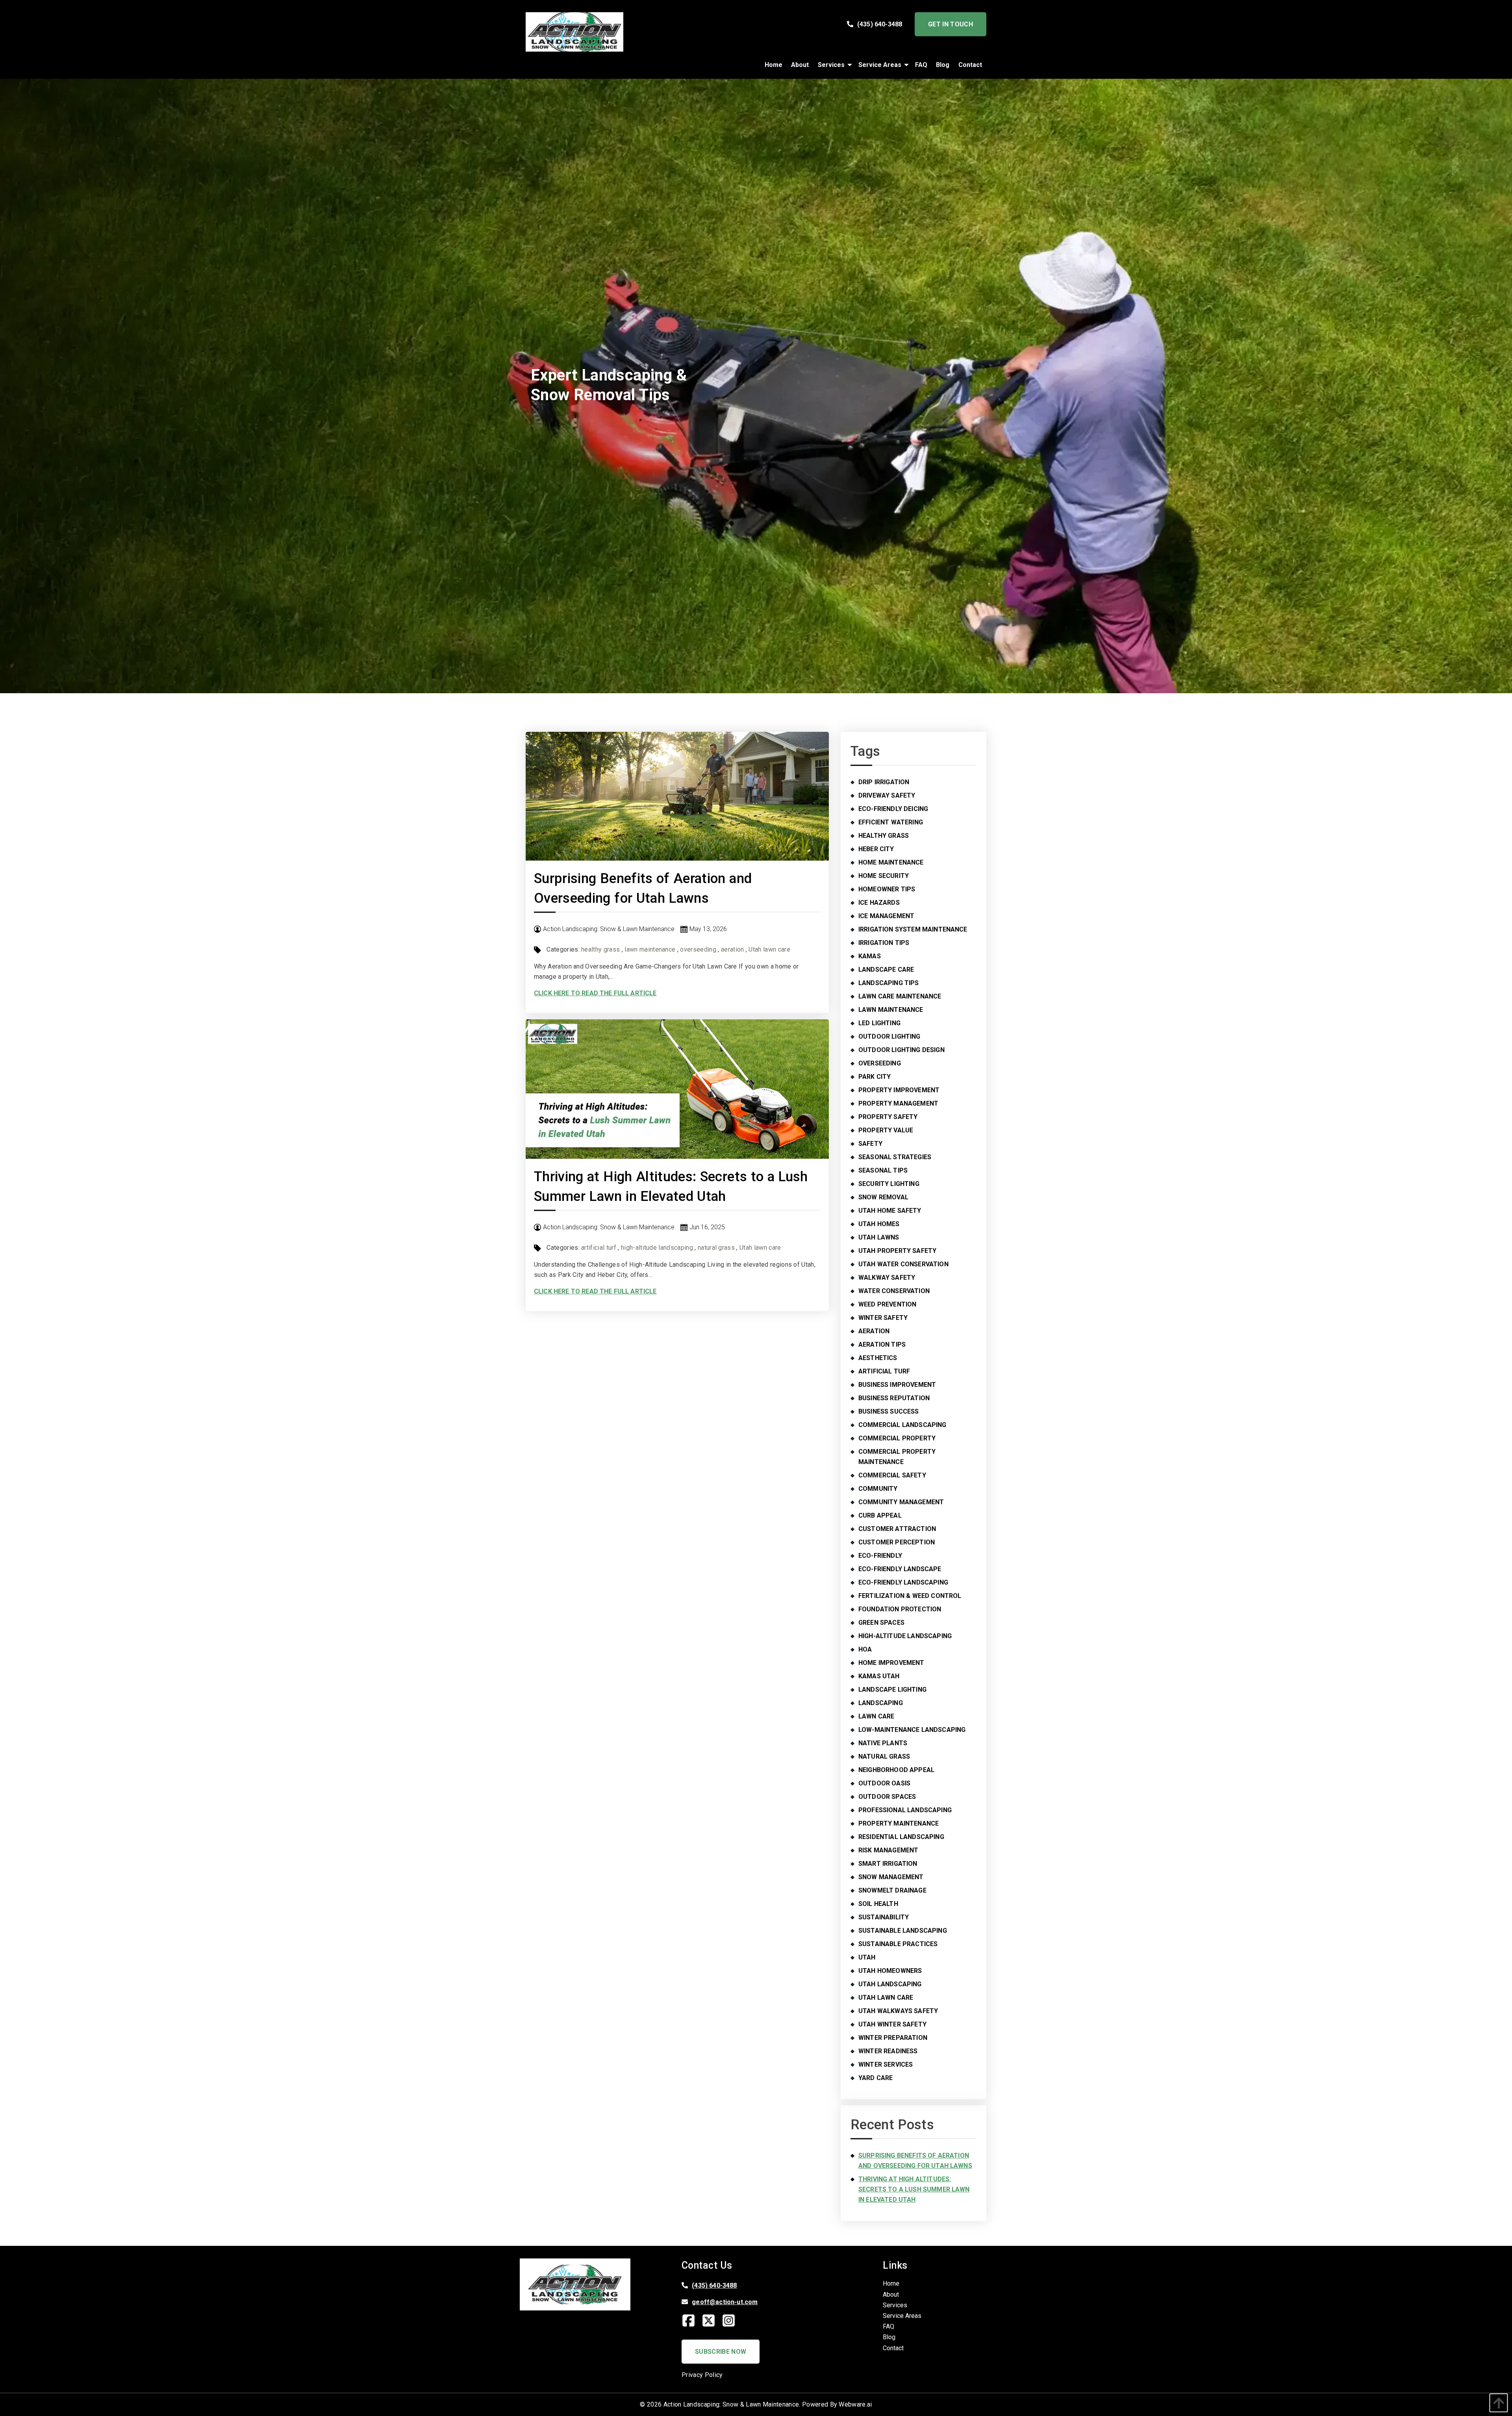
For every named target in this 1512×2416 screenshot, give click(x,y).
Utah (867, 1957)
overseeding (698, 949)
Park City (875, 1077)
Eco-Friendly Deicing (893, 809)
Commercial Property (897, 1438)
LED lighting (879, 1023)
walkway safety (887, 1278)
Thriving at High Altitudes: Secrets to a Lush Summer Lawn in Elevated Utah (914, 2189)
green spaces (881, 1623)
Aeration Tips (882, 1344)
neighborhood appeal (896, 1770)
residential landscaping (901, 1837)
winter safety (883, 1318)
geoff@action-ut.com (725, 2302)
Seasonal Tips (883, 1170)
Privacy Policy (702, 2375)
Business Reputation (894, 1398)
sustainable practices (898, 1944)
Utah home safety (890, 1211)
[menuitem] (774, 65)
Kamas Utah (879, 1676)
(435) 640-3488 (880, 24)
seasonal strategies (895, 1157)
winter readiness (888, 2051)
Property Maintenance (899, 1823)
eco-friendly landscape (900, 1569)
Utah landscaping (890, 1984)
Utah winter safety (892, 2024)
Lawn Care (876, 1716)
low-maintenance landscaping (912, 1730)
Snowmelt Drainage (892, 1890)
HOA (865, 1649)
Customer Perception (897, 1542)
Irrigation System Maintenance (913, 929)
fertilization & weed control (910, 1596)
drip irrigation (884, 782)
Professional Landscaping (905, 1810)
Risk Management (888, 1850)
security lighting (889, 1184)
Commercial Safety (892, 1475)
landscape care (886, 970)
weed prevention (887, 1304)
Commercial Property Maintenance (897, 1457)
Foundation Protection (900, 1609)
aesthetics (878, 1358)
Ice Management (886, 916)
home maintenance (891, 862)
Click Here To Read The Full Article (595, 993)
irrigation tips (884, 943)
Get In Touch (951, 24)
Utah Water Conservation (903, 1264)
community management (901, 1502)
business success (889, 1411)
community (878, 1489)
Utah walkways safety (898, 2011)
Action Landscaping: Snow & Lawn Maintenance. (732, 2404)
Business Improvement (897, 1385)
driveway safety (887, 795)
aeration (733, 949)
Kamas (870, 956)
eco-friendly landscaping (903, 1582)
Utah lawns (879, 1237)
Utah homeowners (890, 1971)
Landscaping (881, 1703)
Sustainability (884, 1917)
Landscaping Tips (889, 983)
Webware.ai (855, 2404)
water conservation (894, 1291)
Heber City (876, 849)
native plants (883, 1743)
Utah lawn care (769, 949)
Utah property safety (897, 1251)
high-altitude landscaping (657, 1248)
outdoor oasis (884, 1783)
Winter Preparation (893, 2038)
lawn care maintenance (900, 996)
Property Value (886, 1130)
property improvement (899, 1090)
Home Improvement (891, 1663)
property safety (888, 1117)
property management (898, 1103)
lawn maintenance (650, 949)
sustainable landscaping (903, 1931)
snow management (891, 1877)
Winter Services (886, 2064)
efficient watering (891, 822)
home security (884, 876)
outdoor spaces (887, 1797)
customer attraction (897, 1529)
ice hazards (879, 903)
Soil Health (878, 1904)
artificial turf (599, 1248)
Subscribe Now (721, 2352)
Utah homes (879, 1224)
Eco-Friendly (880, 1556)
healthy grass (600, 949)
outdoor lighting (889, 1036)
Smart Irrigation (888, 1864)
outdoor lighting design (901, 1050)
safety (870, 1144)
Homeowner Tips (887, 889)
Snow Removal (883, 1197)
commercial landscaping (902, 1425)
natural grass (716, 1248)
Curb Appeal (880, 1515)
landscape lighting (892, 1690)
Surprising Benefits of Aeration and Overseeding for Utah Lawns (915, 2161)
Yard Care (876, 2078)
